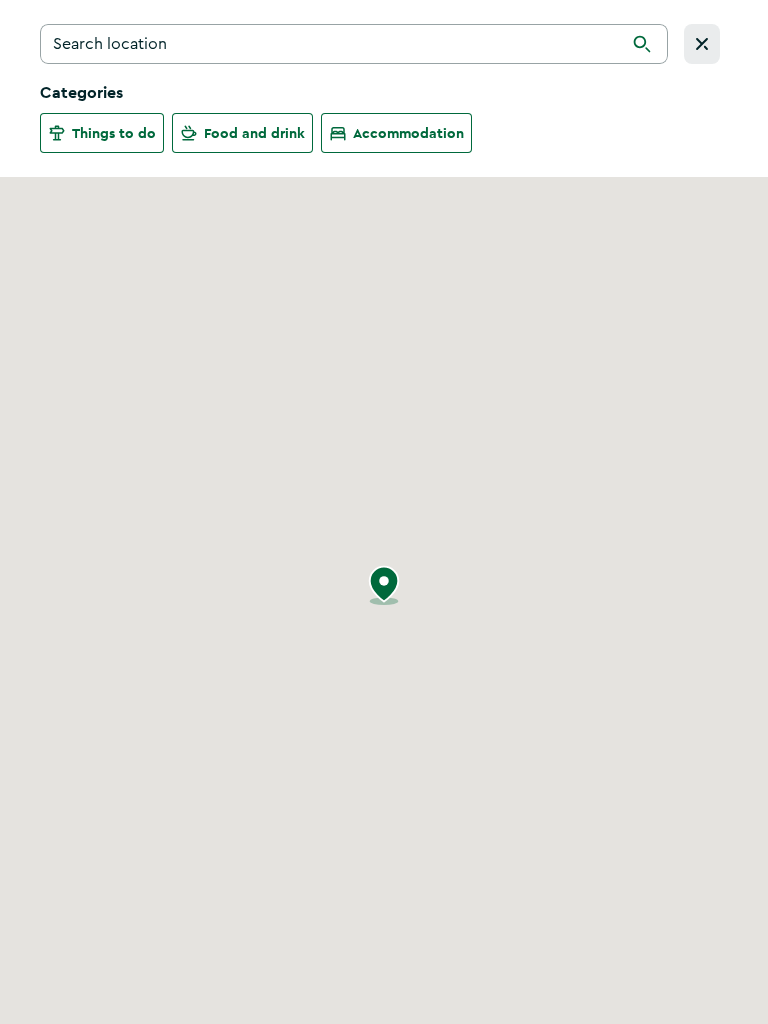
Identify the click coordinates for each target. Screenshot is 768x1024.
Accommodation (408, 133)
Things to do (114, 133)
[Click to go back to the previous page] (702, 44)
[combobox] (354, 44)
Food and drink (254, 133)
